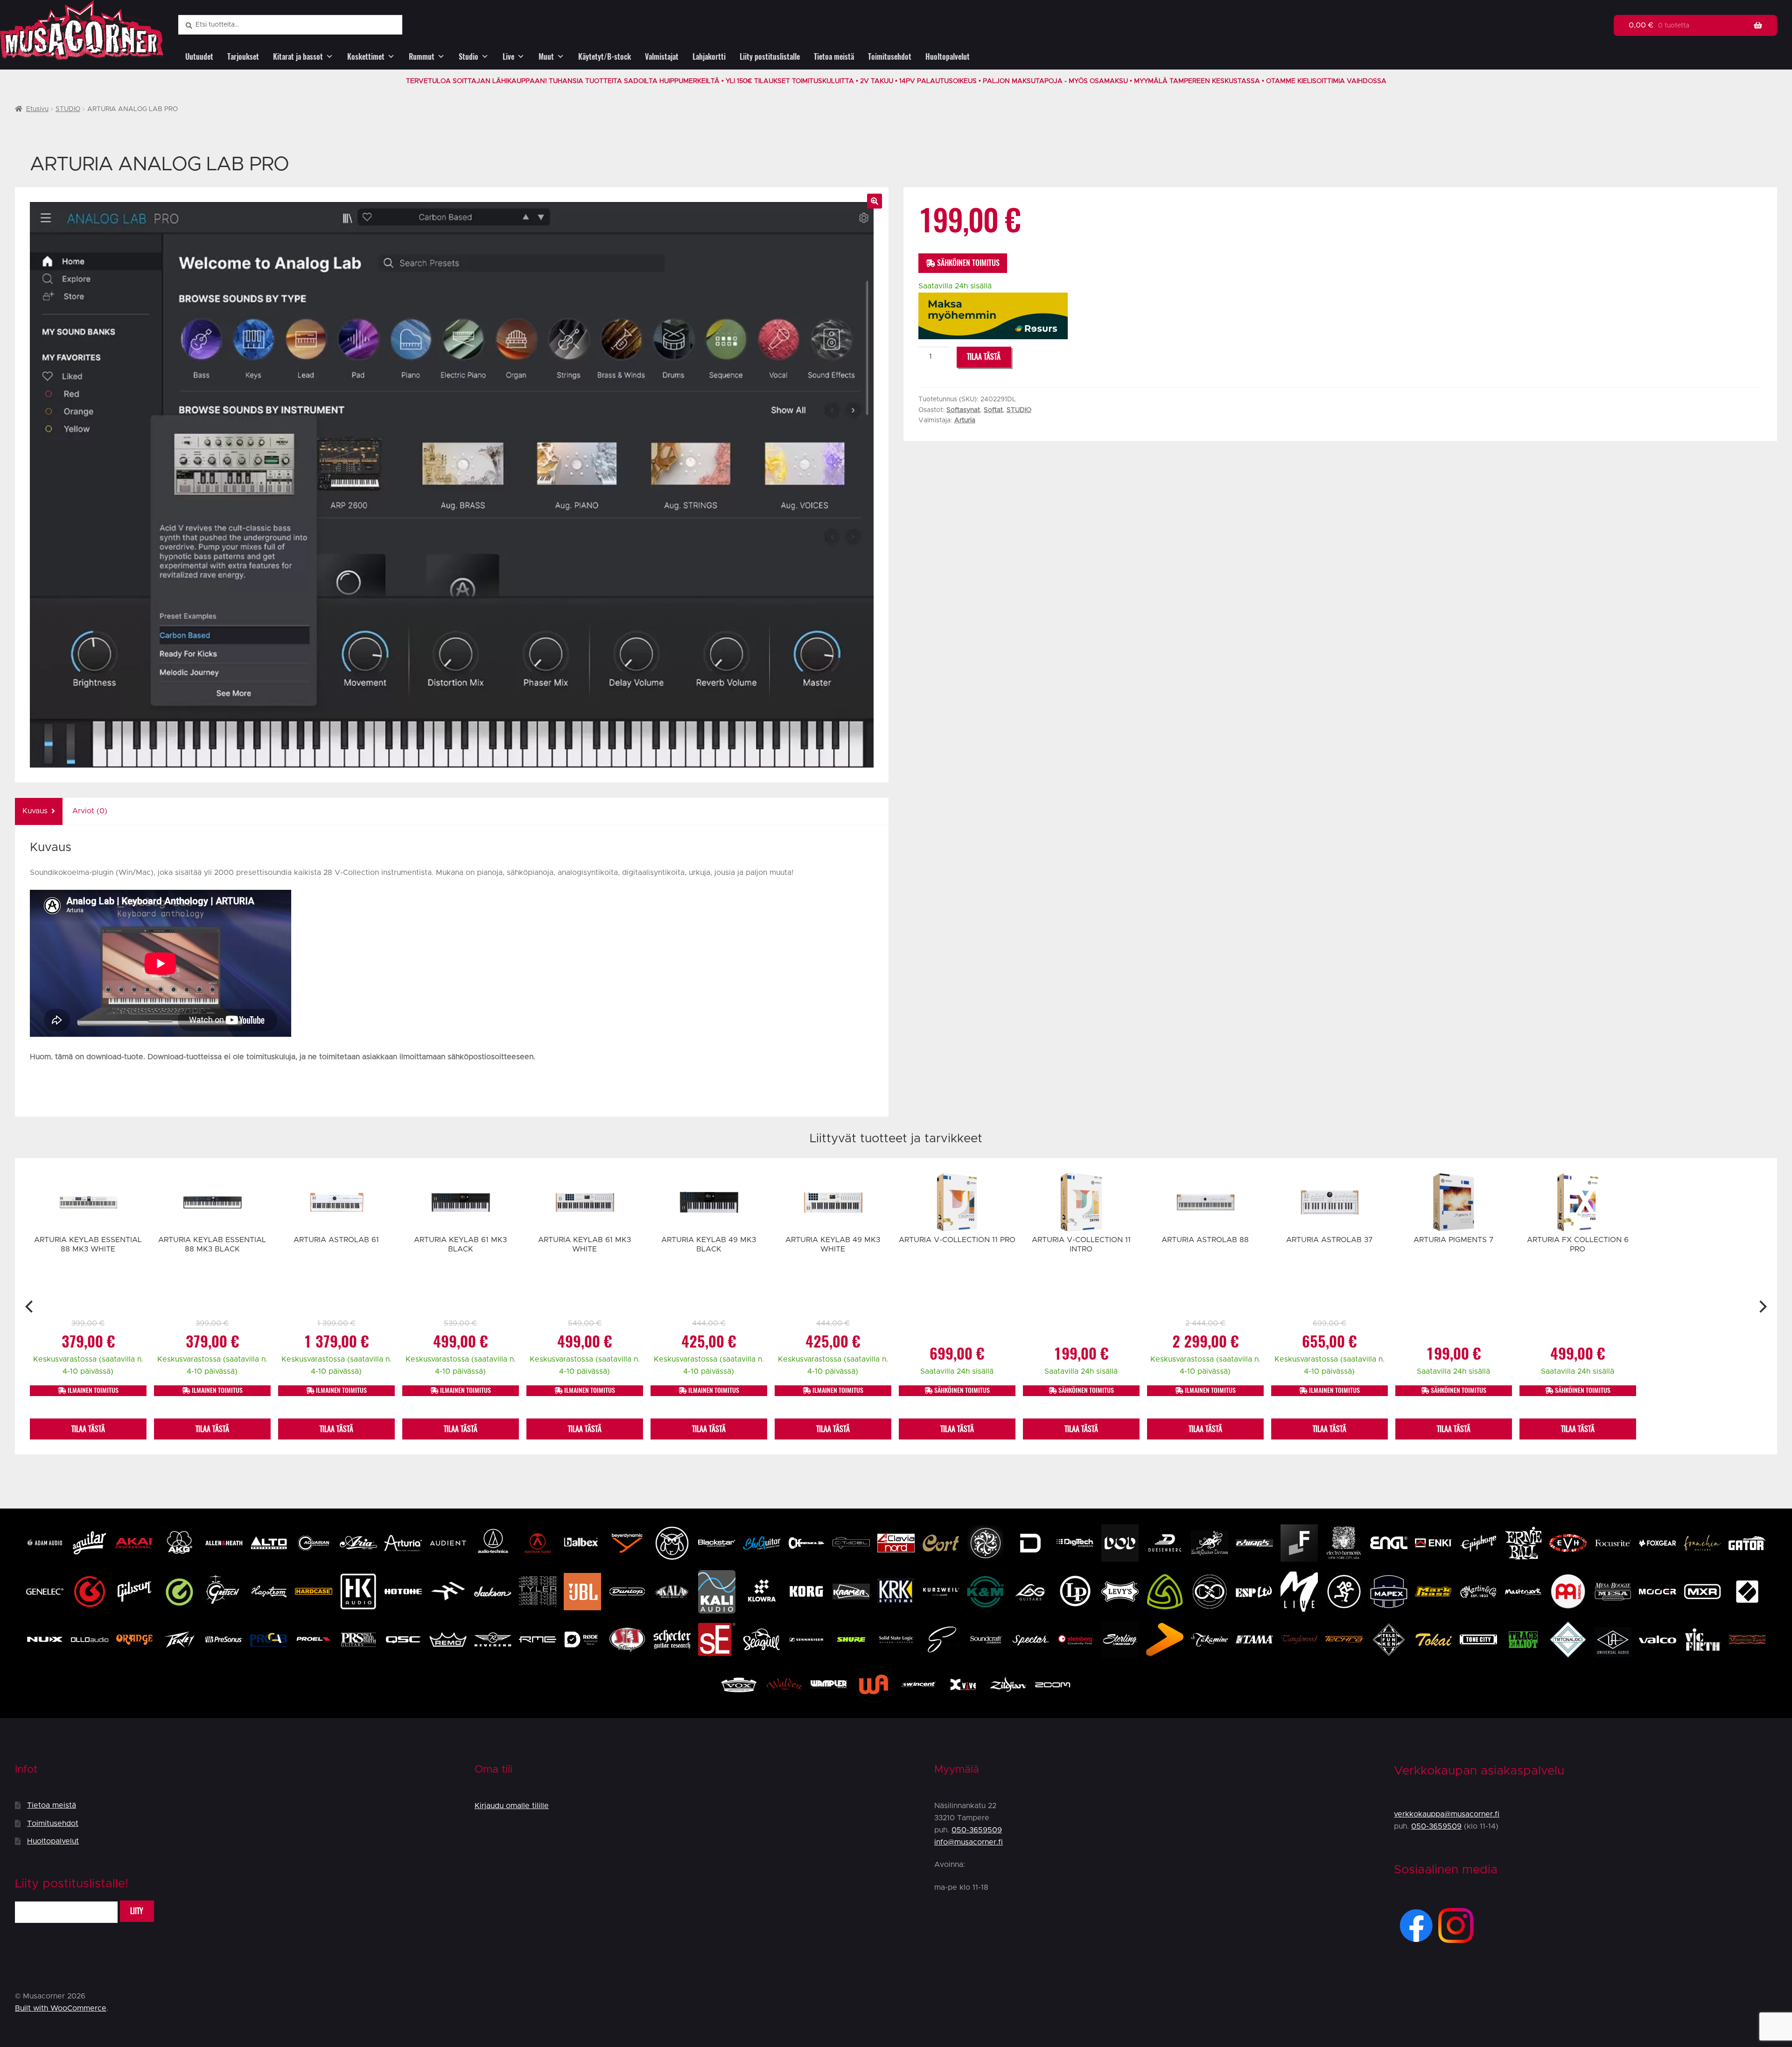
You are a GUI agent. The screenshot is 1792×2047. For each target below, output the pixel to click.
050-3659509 (977, 1830)
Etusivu (37, 109)
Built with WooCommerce (61, 2008)
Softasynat (963, 410)
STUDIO (68, 109)
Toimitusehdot (890, 57)
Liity (137, 1911)
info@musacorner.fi (969, 1842)
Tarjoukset (243, 57)
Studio (469, 57)
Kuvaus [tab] (35, 811)
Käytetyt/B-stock (605, 57)
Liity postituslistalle (770, 57)
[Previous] (30, 1306)
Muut (546, 57)
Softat (993, 410)
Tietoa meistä (834, 57)
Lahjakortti (709, 57)
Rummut (422, 57)
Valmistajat (662, 57)
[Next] (1762, 1306)
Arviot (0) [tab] (90, 811)
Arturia (965, 420)
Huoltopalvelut (948, 57)
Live (508, 57)
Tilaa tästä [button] (88, 1429)
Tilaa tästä (984, 357)
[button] (875, 201)
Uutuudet (199, 57)
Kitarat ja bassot (298, 57)
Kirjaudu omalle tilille (512, 1806)
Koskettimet (366, 57)
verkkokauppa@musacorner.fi (1447, 1814)
